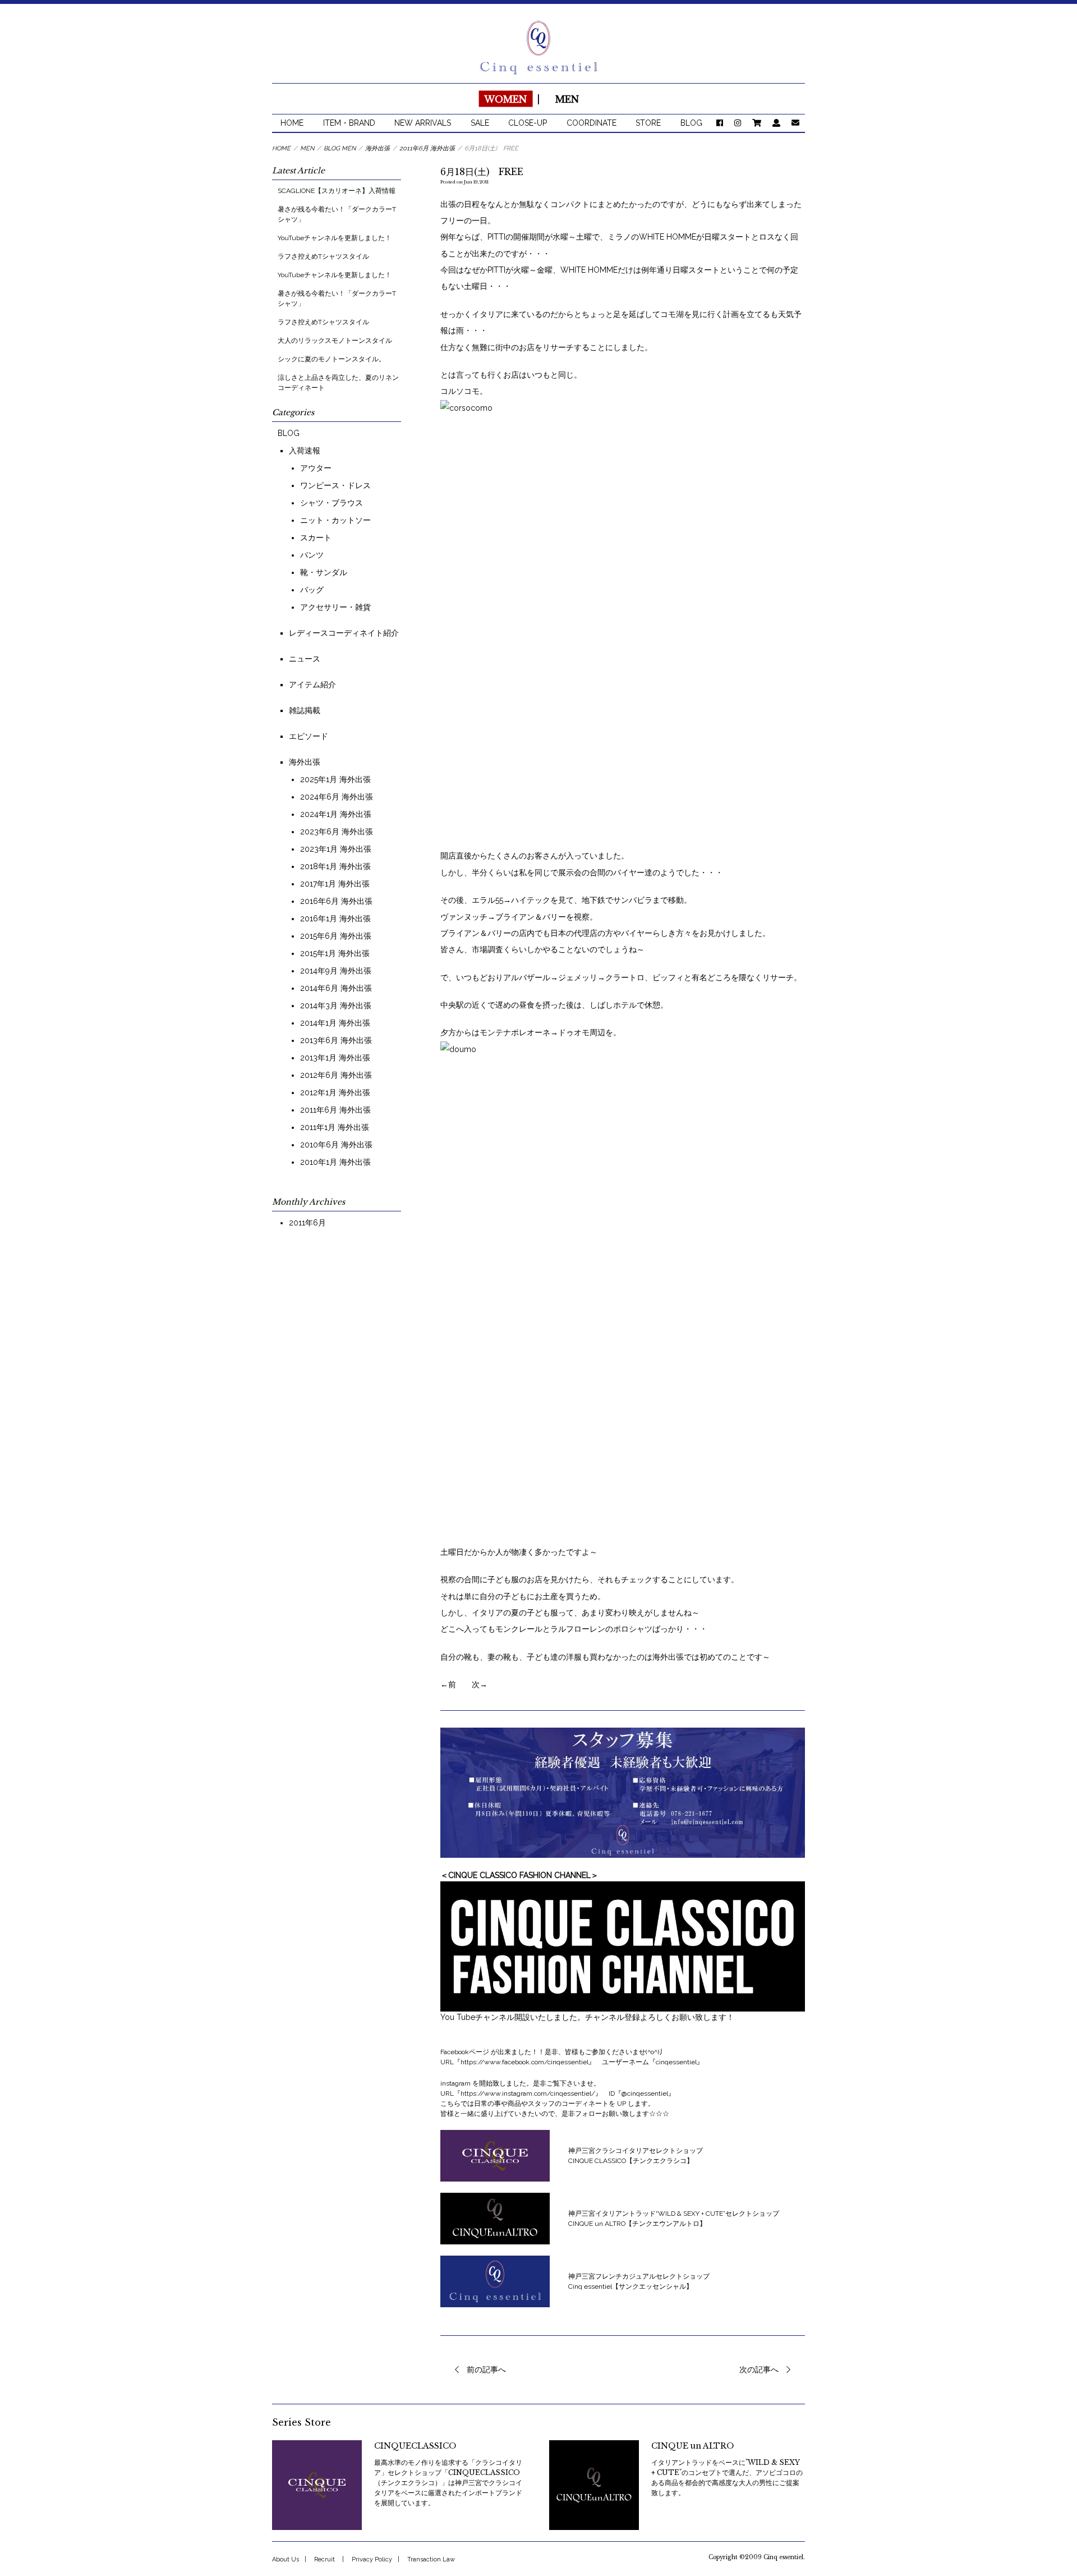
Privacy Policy (372, 2559)
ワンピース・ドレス (335, 485)
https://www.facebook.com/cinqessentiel (524, 2062)
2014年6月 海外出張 (336, 988)
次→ (480, 1684)
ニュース (305, 659)
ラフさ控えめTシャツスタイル (323, 256)
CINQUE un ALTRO (692, 2446)
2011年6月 (307, 1223)
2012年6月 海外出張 (336, 1075)
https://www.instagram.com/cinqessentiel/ (528, 2093)
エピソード (309, 736)
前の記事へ (486, 2370)
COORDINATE (592, 123)
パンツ (312, 555)
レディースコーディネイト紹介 (344, 633)
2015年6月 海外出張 (336, 936)
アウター (316, 468)
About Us (286, 2559)
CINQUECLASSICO (415, 2446)
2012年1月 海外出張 (335, 1092)
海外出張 (305, 762)
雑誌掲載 (305, 710)
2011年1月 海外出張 (335, 1127)
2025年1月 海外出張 (335, 779)
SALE (480, 123)
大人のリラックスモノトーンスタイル (335, 341)
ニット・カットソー (335, 520)
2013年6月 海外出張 (336, 1040)
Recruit (325, 2559)
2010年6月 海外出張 (336, 1145)
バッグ (312, 590)
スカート (316, 538)
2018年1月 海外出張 (335, 866)
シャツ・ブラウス (332, 503)
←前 (448, 1684)
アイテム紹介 (312, 685)
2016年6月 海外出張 (336, 901)
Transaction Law (431, 2559)
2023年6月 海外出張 (337, 832)
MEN (567, 99)
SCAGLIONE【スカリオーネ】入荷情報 (340, 191)
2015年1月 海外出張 (335, 953)
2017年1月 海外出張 (335, 884)
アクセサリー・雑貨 (335, 607)
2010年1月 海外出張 (335, 1162)
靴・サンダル (324, 572)
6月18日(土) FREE (482, 172)
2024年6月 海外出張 (337, 797)
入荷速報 (305, 451)
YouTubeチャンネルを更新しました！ (335, 238)
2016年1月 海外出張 (335, 919)
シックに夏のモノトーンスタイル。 (332, 359)
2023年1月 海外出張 (336, 849)
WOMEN (505, 99)
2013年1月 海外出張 (335, 1058)
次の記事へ (759, 2370)
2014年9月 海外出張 (336, 971)
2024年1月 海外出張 (336, 814)
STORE (648, 123)
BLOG (691, 123)
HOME (292, 123)
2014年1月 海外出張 (335, 1023)
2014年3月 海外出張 (336, 1005)
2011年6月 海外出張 (335, 1110)
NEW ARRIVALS (423, 123)
